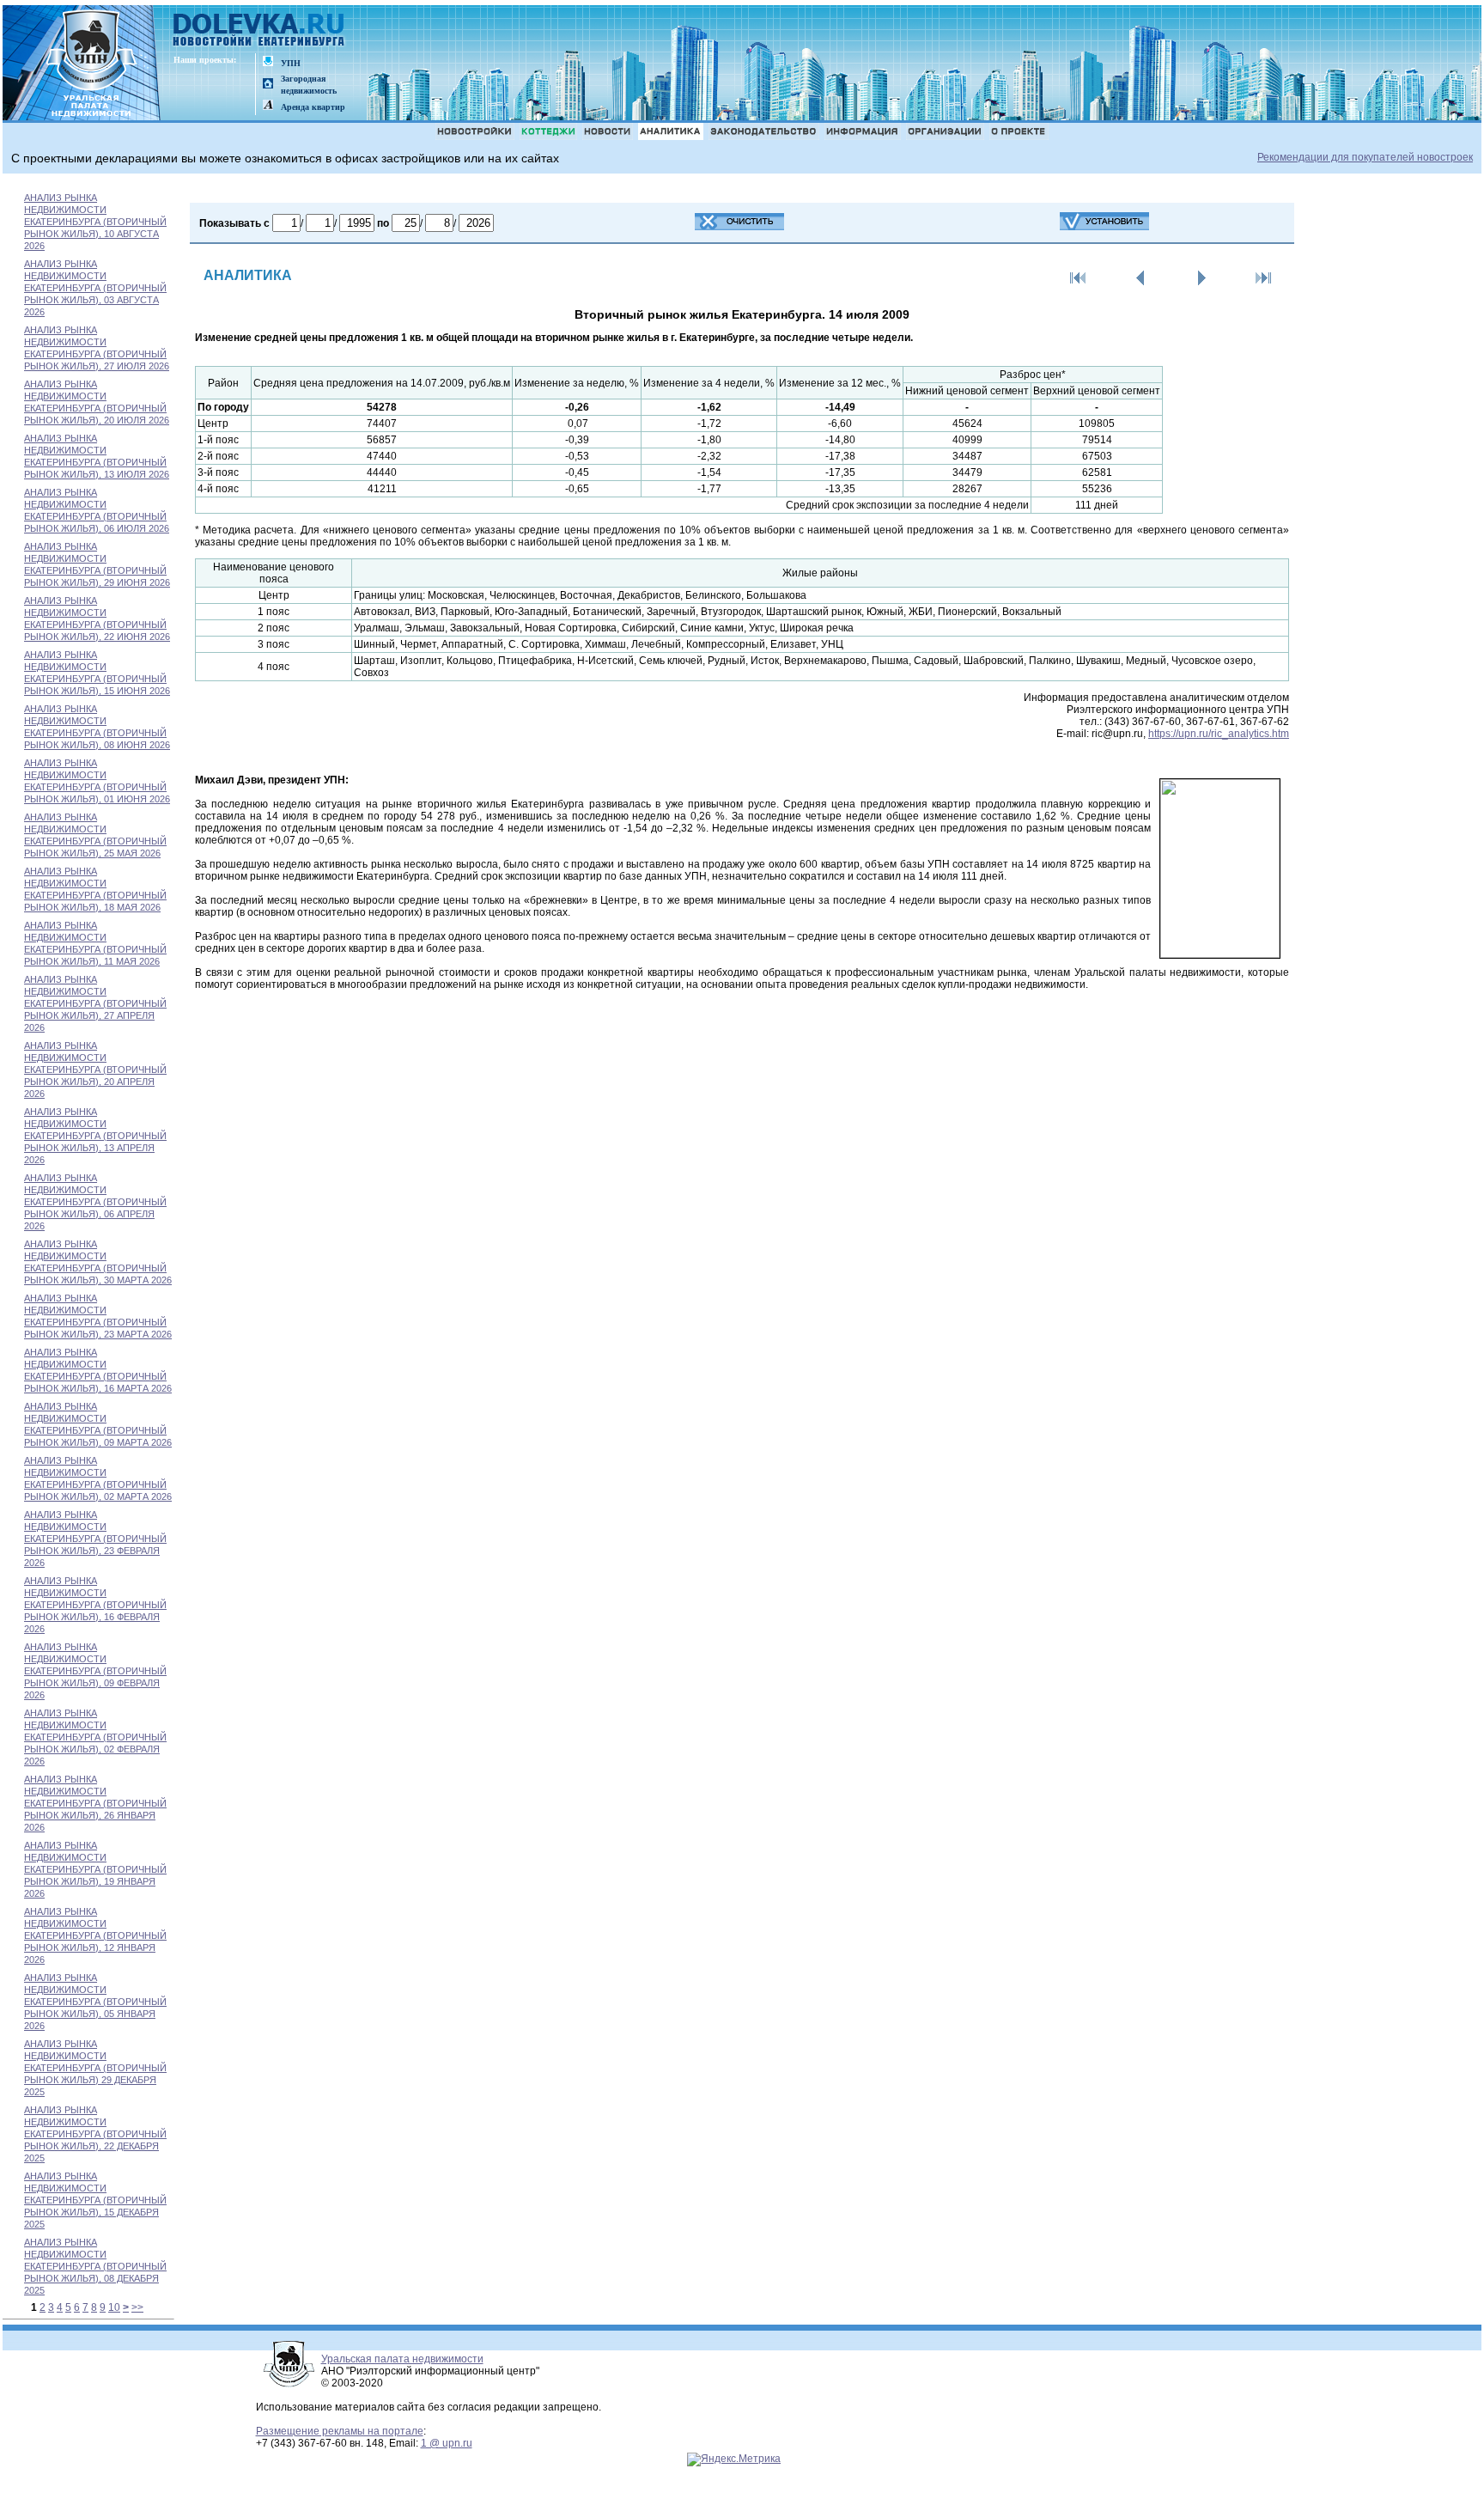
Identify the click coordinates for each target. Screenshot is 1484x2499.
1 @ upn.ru (447, 2443)
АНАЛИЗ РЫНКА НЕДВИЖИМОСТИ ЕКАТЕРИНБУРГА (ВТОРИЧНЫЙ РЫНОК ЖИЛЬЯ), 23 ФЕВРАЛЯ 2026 (95, 1539)
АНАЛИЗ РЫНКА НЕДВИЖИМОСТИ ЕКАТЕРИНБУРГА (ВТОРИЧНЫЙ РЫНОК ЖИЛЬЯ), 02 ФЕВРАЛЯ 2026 (95, 1737)
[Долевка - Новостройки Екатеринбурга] (259, 31)
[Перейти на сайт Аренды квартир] (268, 106)
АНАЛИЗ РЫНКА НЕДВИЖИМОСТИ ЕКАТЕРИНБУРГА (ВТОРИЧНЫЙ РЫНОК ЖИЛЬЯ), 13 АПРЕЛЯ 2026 (95, 1136)
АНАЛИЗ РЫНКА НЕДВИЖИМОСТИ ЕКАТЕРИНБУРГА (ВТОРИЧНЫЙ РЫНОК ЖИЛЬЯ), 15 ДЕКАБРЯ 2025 (95, 2200)
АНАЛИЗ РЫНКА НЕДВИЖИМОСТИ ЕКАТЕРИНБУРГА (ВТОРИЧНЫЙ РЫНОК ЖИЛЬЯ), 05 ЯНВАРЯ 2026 (95, 2002)
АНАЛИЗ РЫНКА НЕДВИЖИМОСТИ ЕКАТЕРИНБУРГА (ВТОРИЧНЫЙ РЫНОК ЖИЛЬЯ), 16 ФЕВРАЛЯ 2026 (95, 1605)
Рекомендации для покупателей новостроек (1365, 157)
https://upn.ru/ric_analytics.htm (1219, 734)
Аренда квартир (313, 107)
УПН (291, 63)
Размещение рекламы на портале (340, 2431)
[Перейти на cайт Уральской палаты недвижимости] (268, 62)
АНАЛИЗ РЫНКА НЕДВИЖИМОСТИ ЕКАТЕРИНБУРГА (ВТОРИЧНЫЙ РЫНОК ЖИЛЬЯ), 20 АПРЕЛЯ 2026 (95, 1070)
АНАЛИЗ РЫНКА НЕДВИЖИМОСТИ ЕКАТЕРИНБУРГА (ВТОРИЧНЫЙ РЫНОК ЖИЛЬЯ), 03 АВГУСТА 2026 (95, 288)
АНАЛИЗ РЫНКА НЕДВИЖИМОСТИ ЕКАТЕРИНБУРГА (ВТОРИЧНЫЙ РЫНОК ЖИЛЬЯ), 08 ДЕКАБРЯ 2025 (95, 2266)
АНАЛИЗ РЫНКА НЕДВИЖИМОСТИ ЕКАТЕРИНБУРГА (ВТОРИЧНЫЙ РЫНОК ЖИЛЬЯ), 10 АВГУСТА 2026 (95, 222)
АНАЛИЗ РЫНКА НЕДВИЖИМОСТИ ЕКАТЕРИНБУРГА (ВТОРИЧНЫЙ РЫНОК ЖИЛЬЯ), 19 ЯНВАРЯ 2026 (95, 1869)
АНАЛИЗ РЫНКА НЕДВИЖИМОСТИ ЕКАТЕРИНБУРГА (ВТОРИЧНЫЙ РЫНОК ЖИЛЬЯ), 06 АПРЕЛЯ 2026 (95, 1202)
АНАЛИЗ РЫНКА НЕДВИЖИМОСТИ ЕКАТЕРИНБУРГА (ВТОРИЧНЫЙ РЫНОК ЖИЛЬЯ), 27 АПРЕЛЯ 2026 (95, 1003)
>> (137, 2307)
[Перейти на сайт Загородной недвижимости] (268, 85)
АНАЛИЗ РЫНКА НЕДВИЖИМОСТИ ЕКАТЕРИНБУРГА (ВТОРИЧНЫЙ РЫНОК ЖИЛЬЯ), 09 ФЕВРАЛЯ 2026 (95, 1671)
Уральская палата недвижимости (402, 2359)
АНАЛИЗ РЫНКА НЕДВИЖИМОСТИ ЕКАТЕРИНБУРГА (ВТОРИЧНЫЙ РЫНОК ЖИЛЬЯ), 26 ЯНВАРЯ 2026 (95, 1803)
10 (114, 2307)
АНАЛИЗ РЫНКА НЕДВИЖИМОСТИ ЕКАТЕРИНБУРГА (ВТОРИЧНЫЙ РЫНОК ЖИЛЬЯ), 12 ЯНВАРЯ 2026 (95, 1935)
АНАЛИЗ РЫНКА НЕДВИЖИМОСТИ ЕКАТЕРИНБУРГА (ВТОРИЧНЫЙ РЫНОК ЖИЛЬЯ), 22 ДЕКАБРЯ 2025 (95, 2134)
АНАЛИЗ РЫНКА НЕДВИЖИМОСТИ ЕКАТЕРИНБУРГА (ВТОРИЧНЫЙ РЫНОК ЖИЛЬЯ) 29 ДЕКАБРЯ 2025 (95, 2068)
